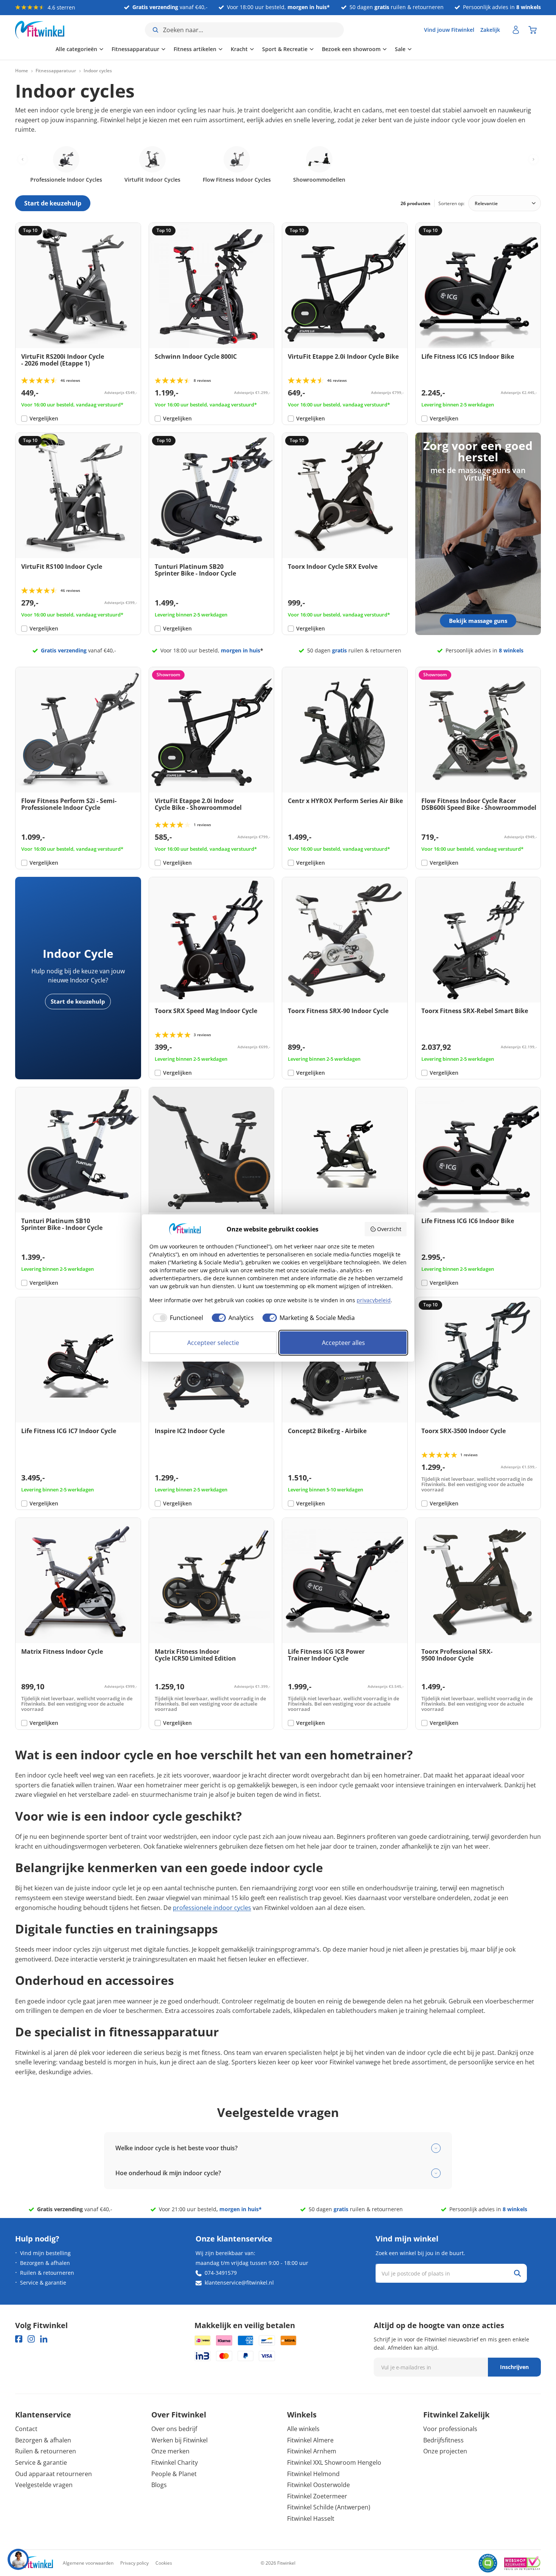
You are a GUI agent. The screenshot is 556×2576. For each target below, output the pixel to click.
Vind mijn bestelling (45, 2253)
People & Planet (174, 2474)
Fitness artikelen (155, 49)
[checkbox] (176, 1318)
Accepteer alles (343, 1343)
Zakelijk (490, 30)
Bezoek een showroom (311, 49)
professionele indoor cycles (212, 1908)
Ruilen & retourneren (47, 2273)
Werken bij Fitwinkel (179, 2440)
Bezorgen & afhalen (45, 2263)
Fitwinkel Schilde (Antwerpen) (329, 2507)
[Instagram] (31, 2339)
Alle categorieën (36, 49)
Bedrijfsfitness (443, 2440)
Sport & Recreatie (244, 49)
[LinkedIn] (44, 2339)
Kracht (199, 49)
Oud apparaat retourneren (54, 2474)
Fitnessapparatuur (95, 49)
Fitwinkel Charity (175, 2462)
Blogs (159, 2485)
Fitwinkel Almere (310, 2440)
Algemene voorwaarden (88, 2563)
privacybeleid (374, 1300)
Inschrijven (514, 2367)
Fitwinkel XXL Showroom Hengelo (334, 2462)
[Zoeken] (517, 2273)
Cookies (164, 2563)
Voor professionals (450, 2429)
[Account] (516, 30)
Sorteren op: (451, 203)
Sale (360, 49)
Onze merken (170, 2451)
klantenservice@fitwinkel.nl (239, 2283)
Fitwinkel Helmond (313, 2474)
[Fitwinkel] (34, 2563)
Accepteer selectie (213, 1343)
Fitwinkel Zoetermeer (317, 2496)
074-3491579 (221, 2273)
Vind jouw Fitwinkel (449, 30)
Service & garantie (43, 2283)
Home (22, 71)
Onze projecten (445, 2451)
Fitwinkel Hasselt (311, 2518)
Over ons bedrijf (174, 2429)
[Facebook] (19, 2339)
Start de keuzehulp (78, 1001)
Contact (26, 2429)
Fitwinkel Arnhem (312, 2451)
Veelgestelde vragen (44, 2485)
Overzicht (389, 1229)
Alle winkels (303, 2429)
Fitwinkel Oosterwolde (318, 2485)
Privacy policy (134, 2563)
